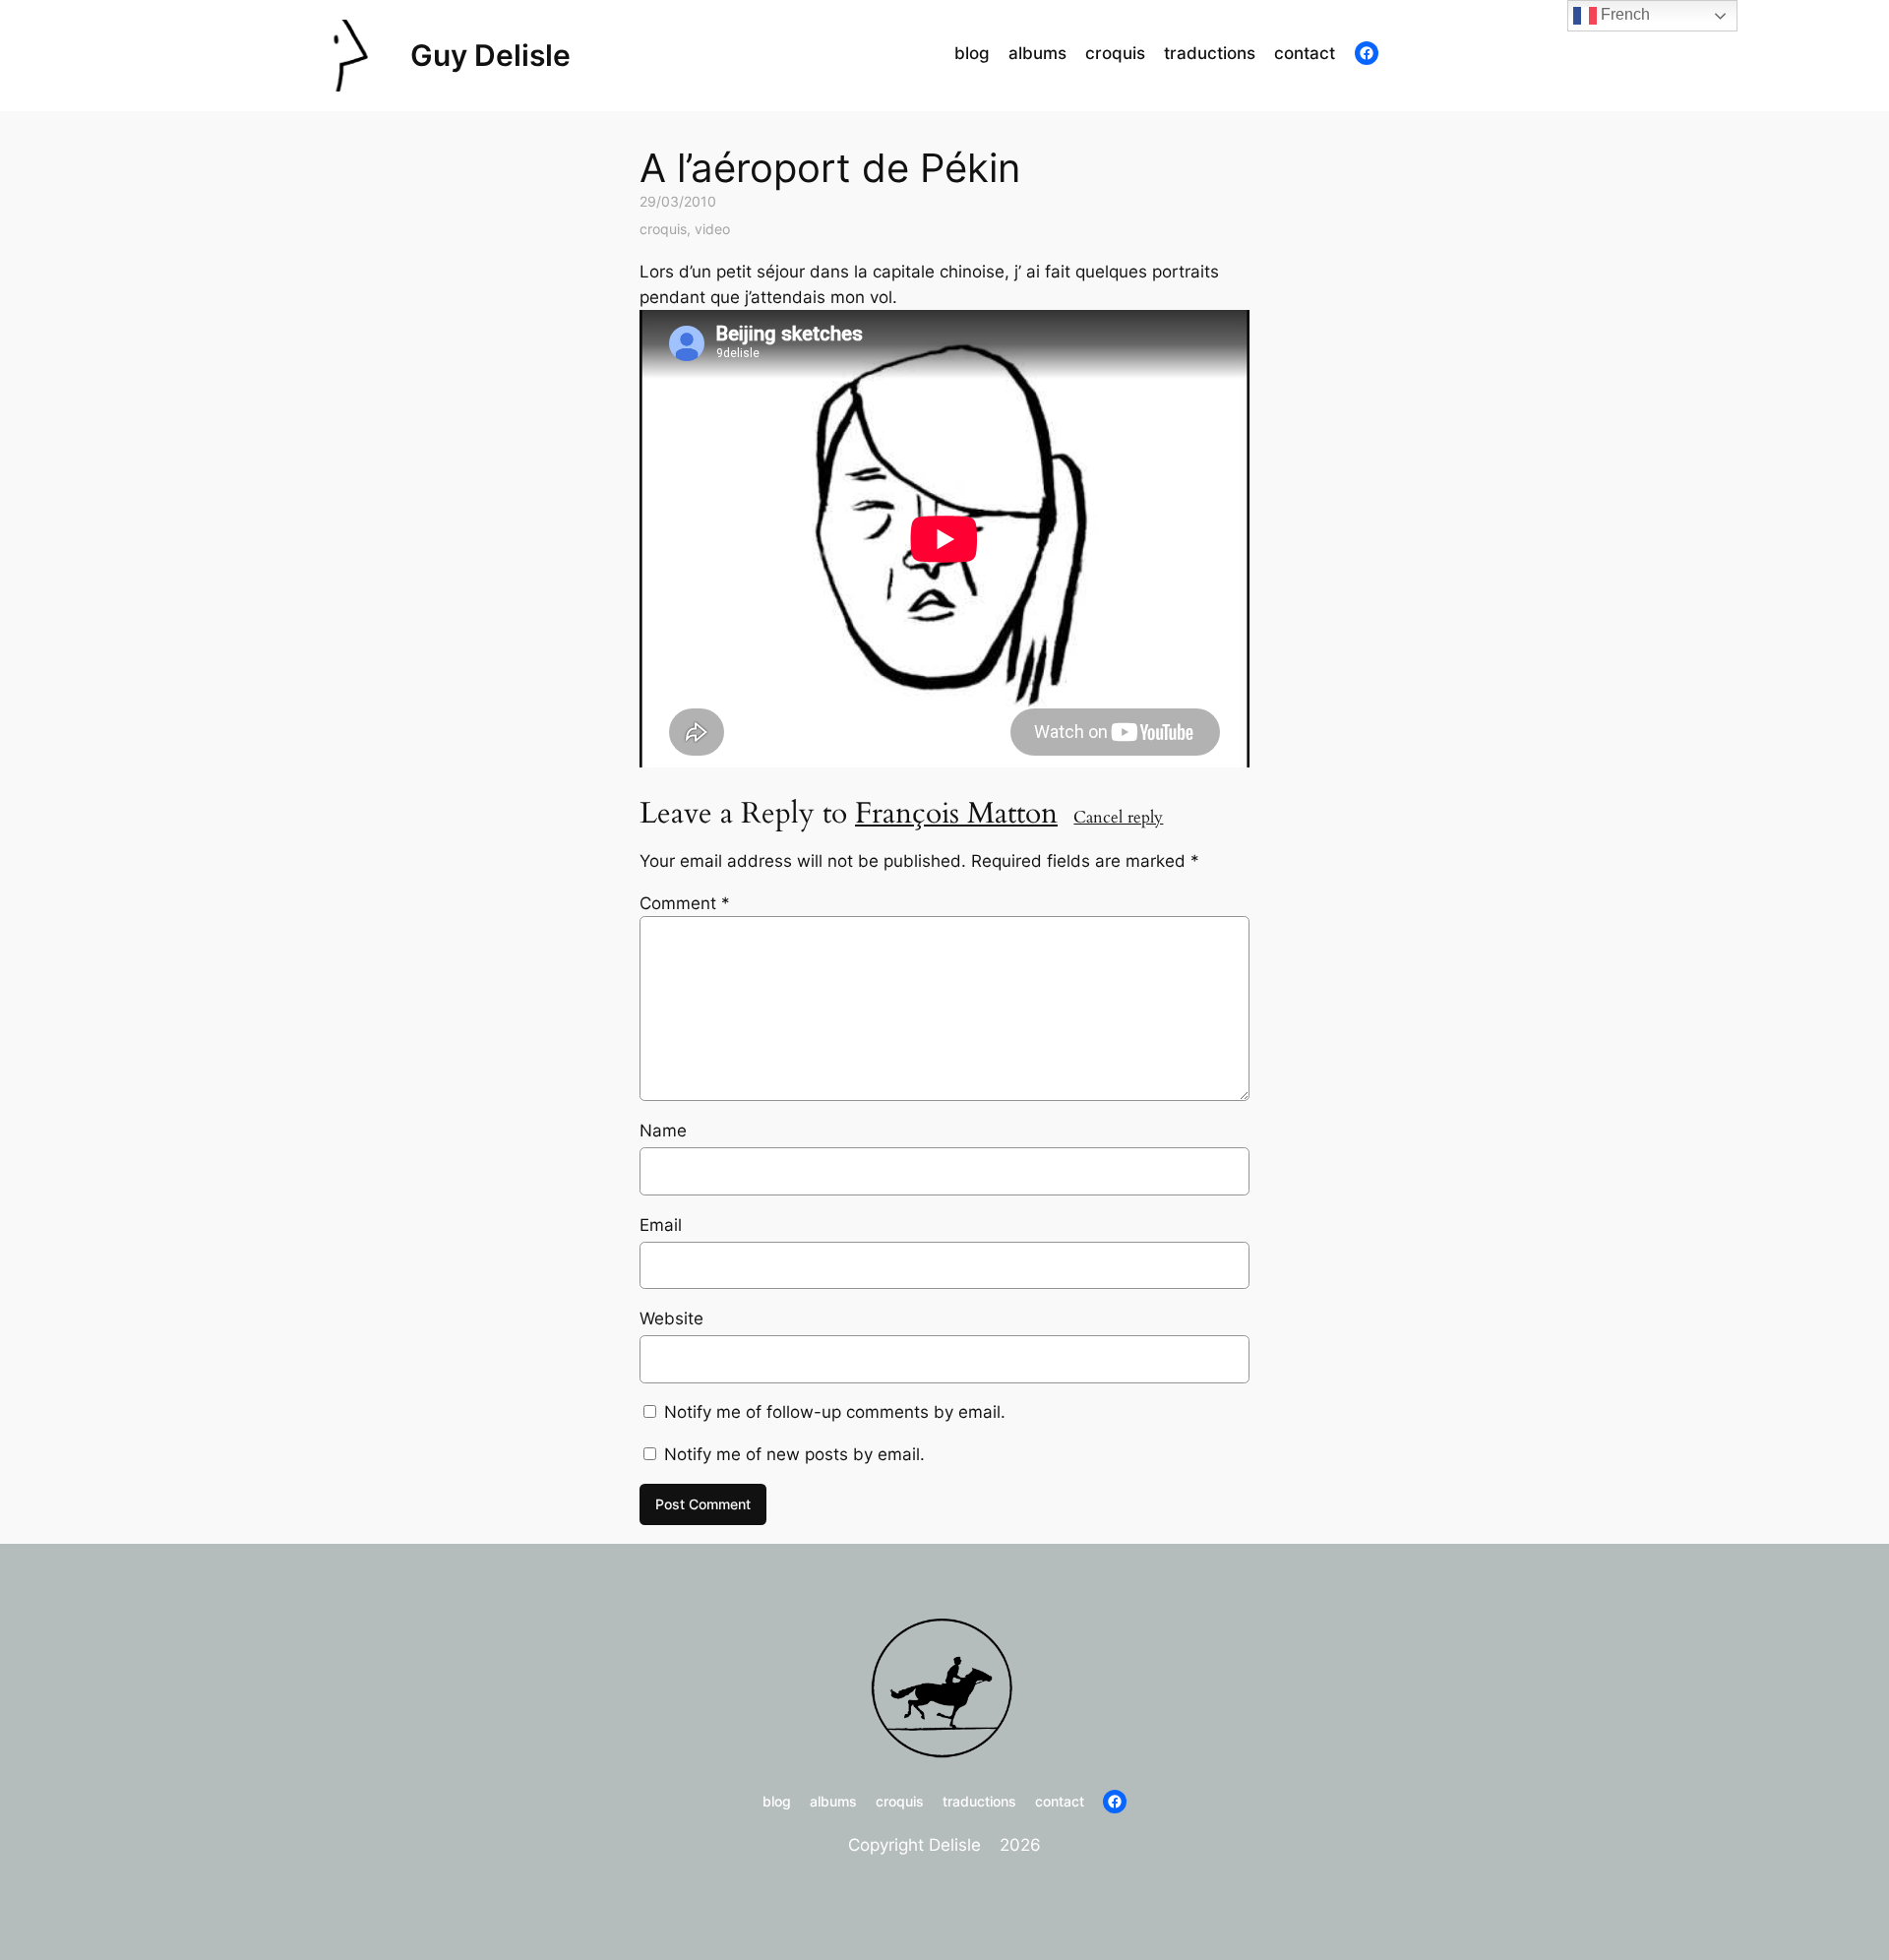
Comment (685, 903)
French (1623, 14)
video (712, 229)
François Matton (956, 814)
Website (671, 1318)
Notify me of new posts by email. (794, 1454)
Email (661, 1225)
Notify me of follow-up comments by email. (835, 1412)
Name (663, 1131)
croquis (663, 229)
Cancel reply (1118, 817)
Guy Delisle (490, 55)
